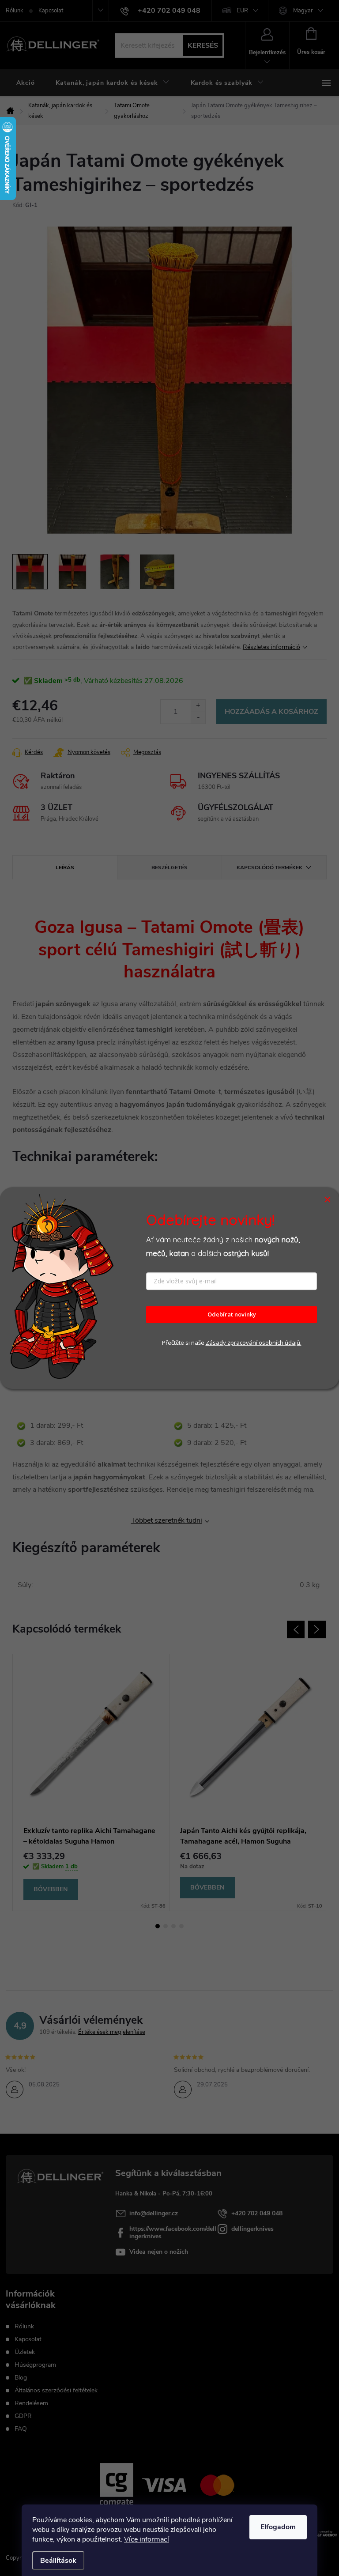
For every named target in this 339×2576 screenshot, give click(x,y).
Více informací (147, 2539)
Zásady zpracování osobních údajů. (254, 1343)
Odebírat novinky (232, 1315)
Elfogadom (278, 2527)
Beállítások (58, 2561)
